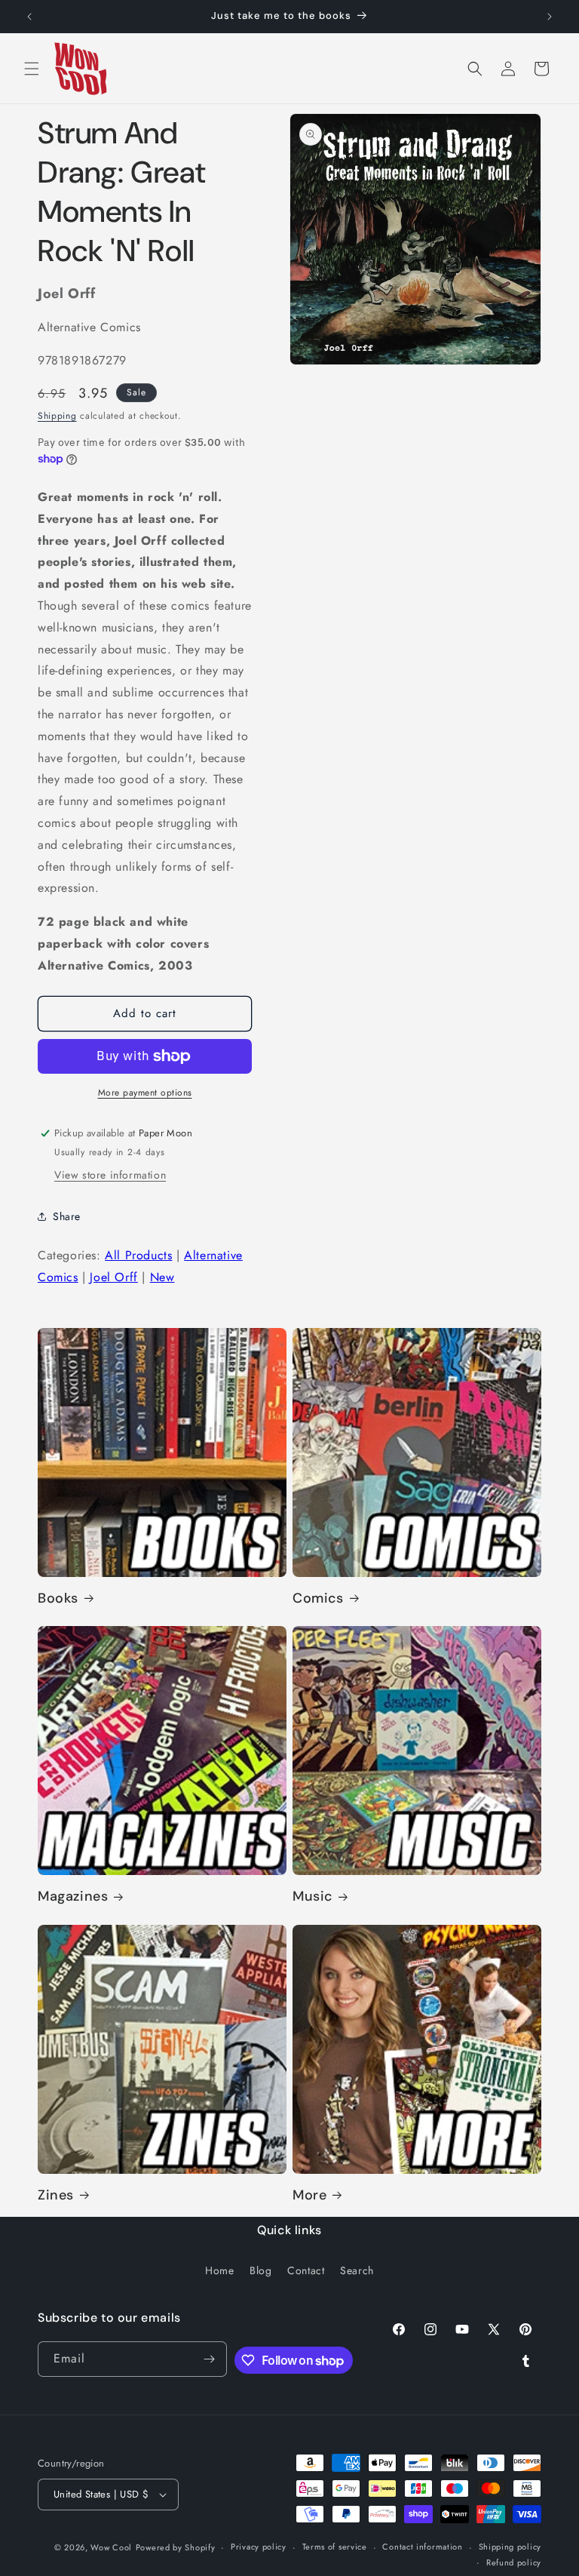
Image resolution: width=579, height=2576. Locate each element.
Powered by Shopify (176, 2547)
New (162, 1277)
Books (58, 1598)
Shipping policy (510, 2547)
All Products (138, 1255)
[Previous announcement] (29, 17)
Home (219, 2270)
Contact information (422, 2547)
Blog (260, 2270)
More (309, 2195)
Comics (318, 1598)
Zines (56, 2195)
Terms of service (335, 2547)
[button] (32, 69)
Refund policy (514, 2562)
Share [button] (67, 1216)
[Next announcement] (550, 17)
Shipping (57, 416)
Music (312, 1897)
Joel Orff (113, 1277)
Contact (306, 2270)
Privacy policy (259, 2547)
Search (357, 2270)
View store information (110, 1175)
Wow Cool (111, 2547)
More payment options (145, 1093)
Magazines (73, 1897)
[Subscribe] (210, 2359)
